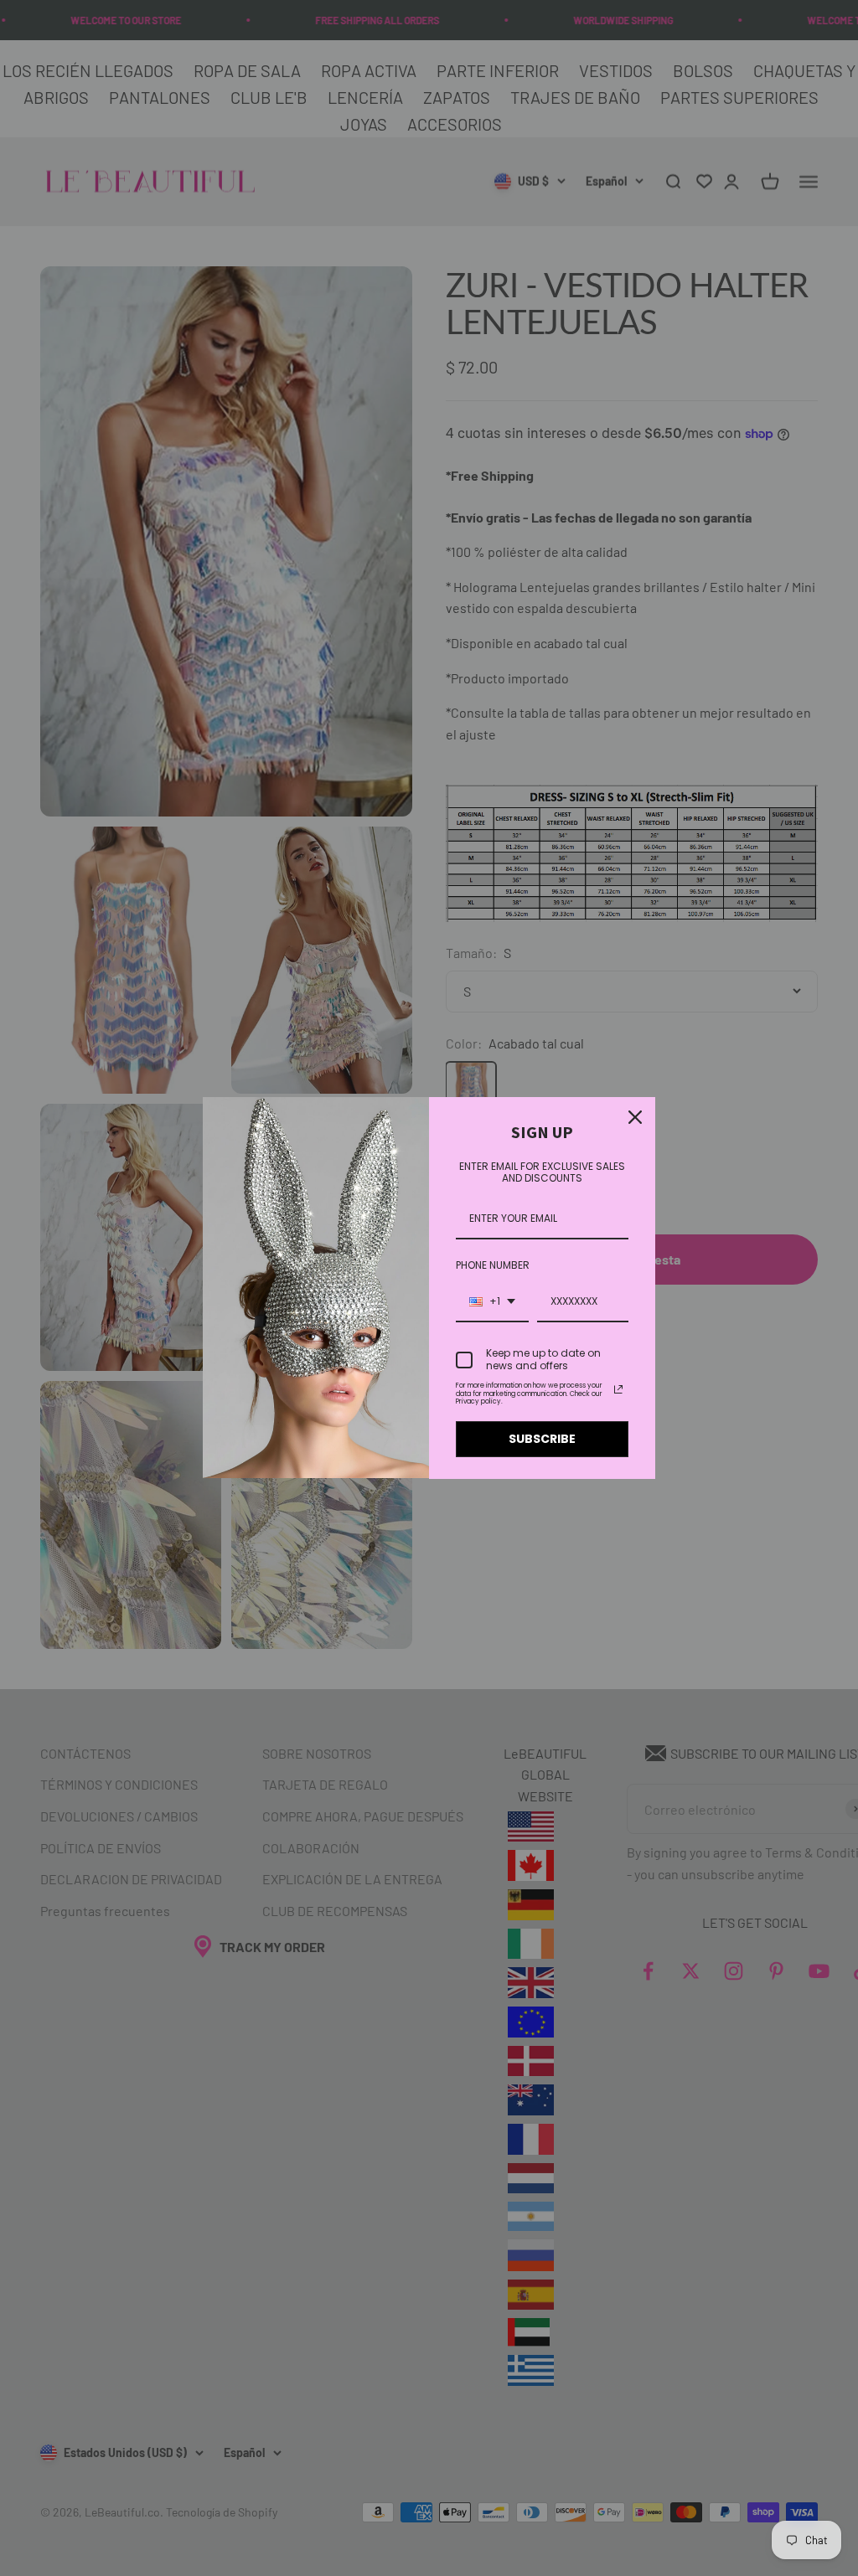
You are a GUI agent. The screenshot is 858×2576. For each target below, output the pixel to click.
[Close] (635, 1117)
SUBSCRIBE (542, 1439)
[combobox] (492, 1302)
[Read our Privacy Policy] (618, 1389)
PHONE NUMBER (493, 1265)
